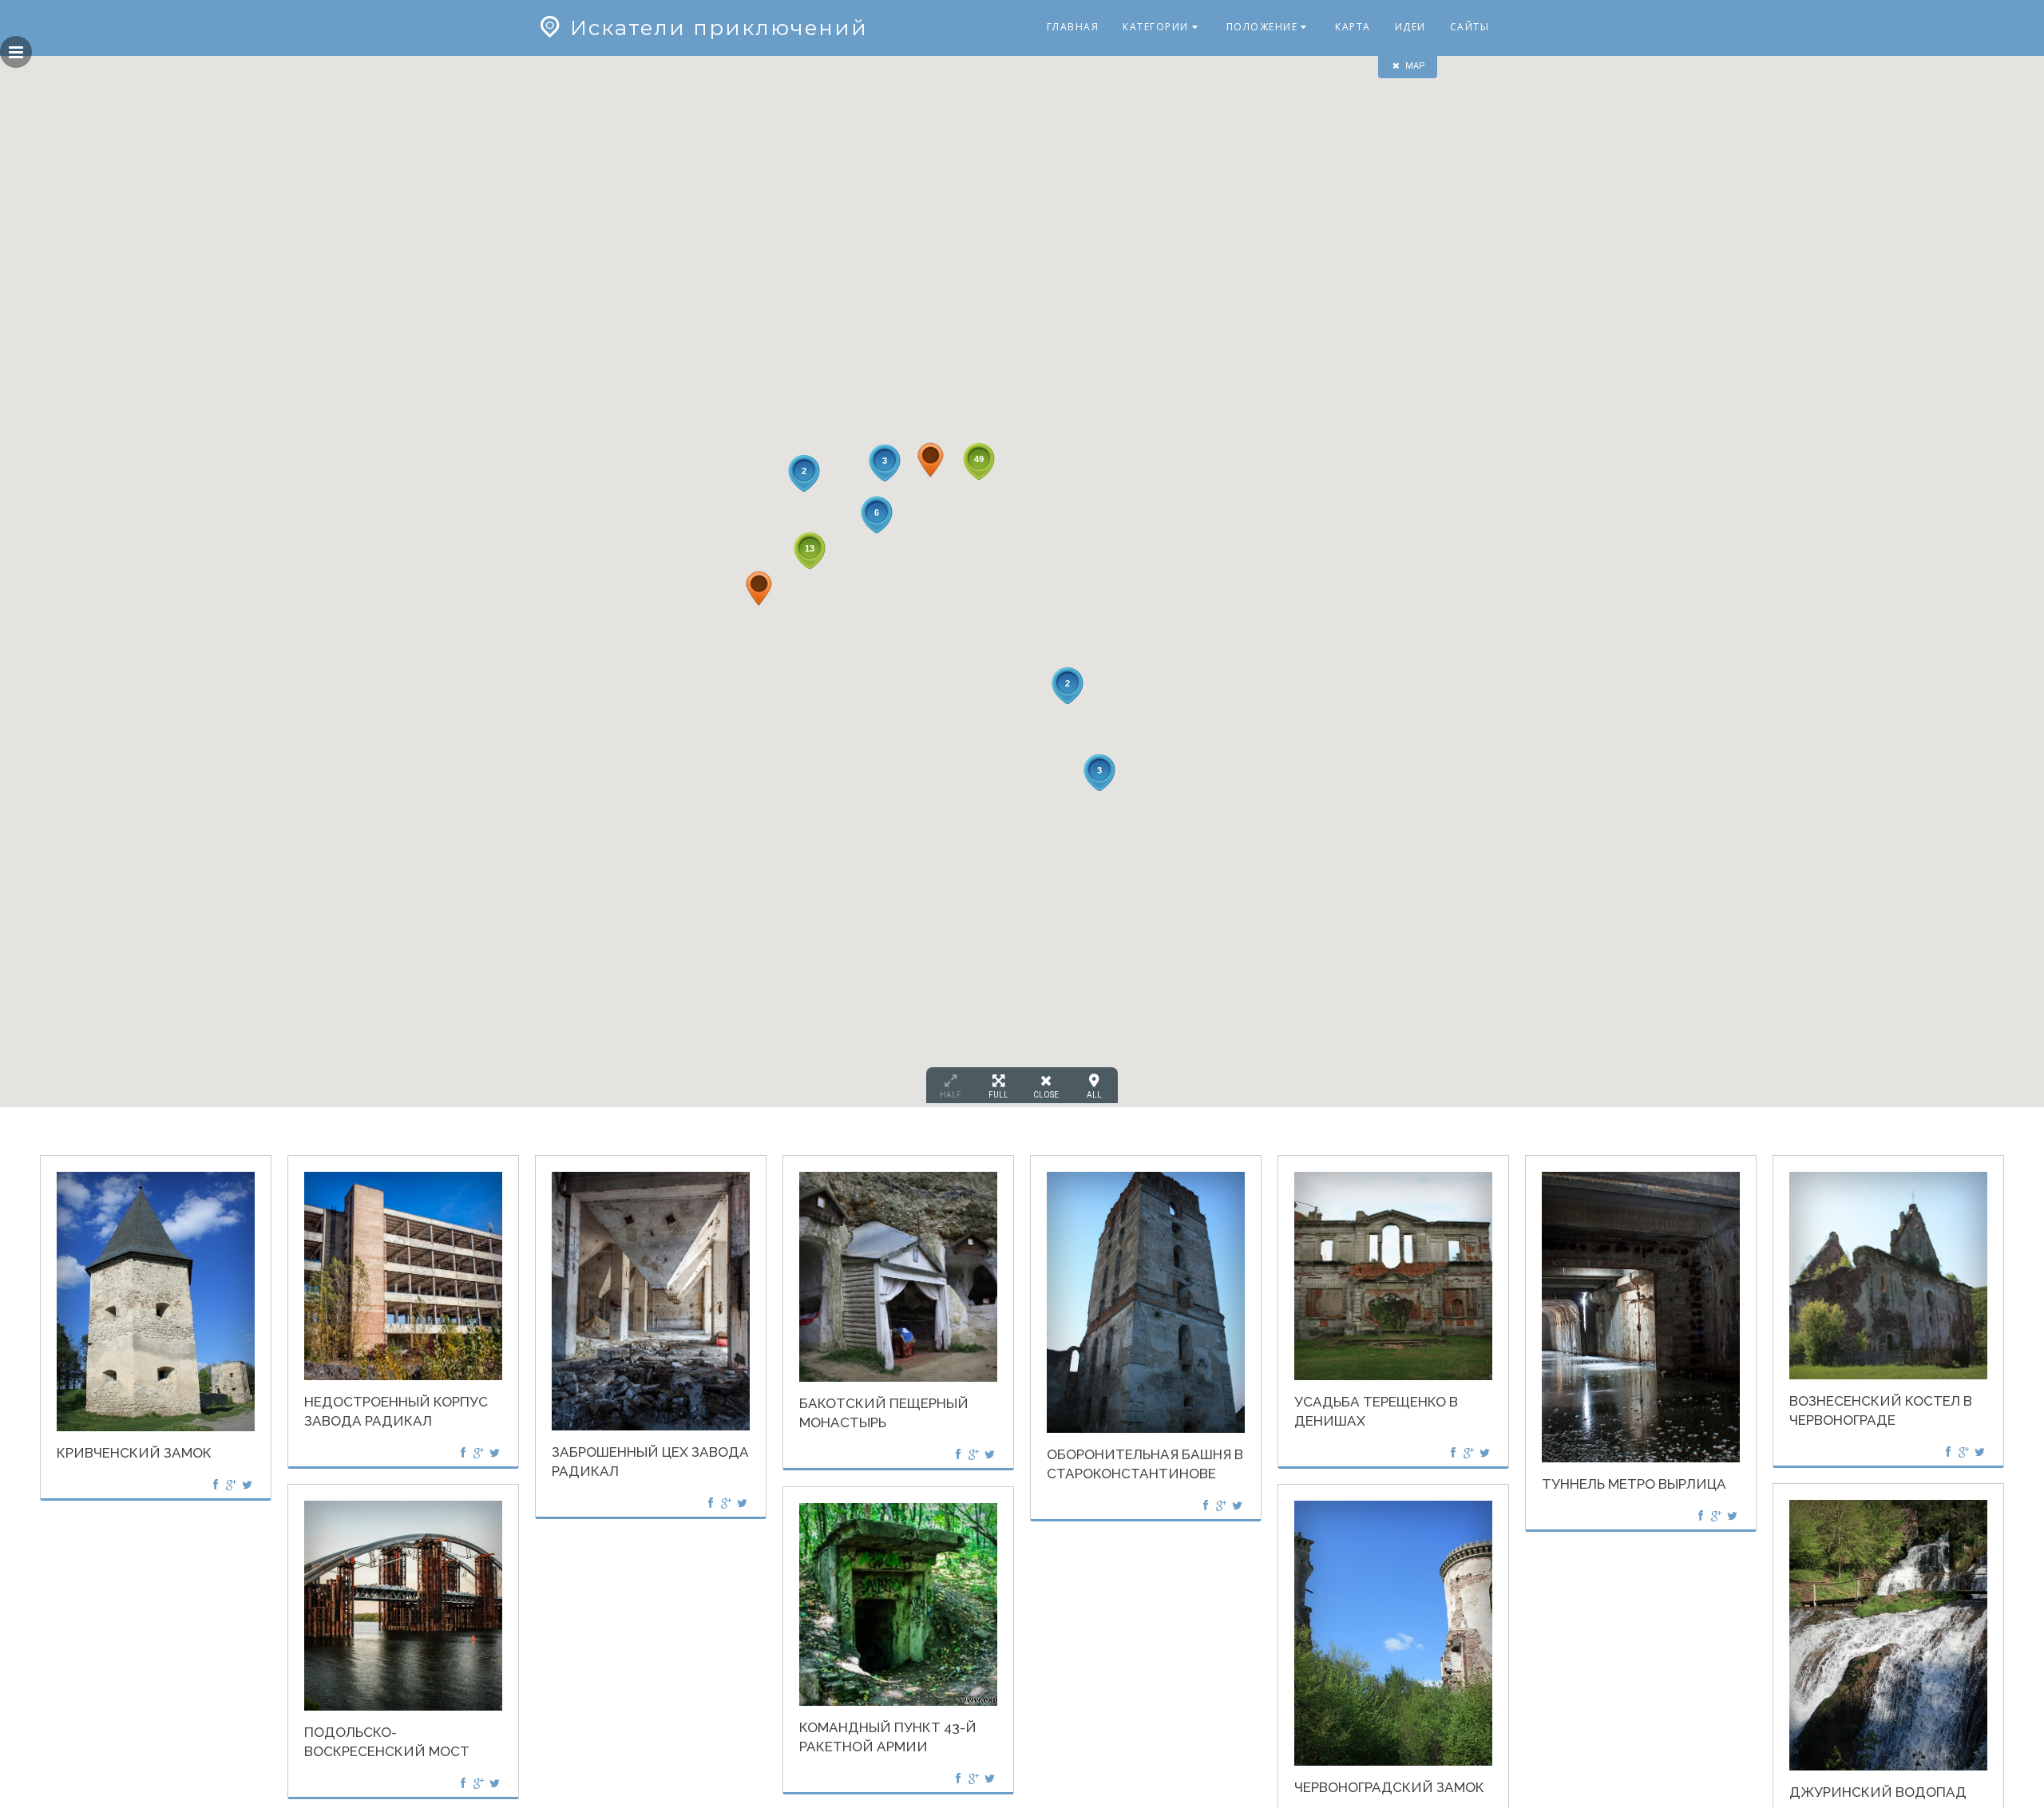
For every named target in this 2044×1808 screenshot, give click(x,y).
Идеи (1410, 27)
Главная (1073, 27)
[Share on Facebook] (216, 1484)
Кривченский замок (134, 1453)
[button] (931, 460)
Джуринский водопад (1878, 1792)
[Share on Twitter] (247, 1484)
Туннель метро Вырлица (1634, 1484)
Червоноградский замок (1389, 1787)
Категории (1156, 27)
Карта (1353, 27)
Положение (1262, 27)
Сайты (1470, 27)
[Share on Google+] (232, 1484)
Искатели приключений (719, 28)
